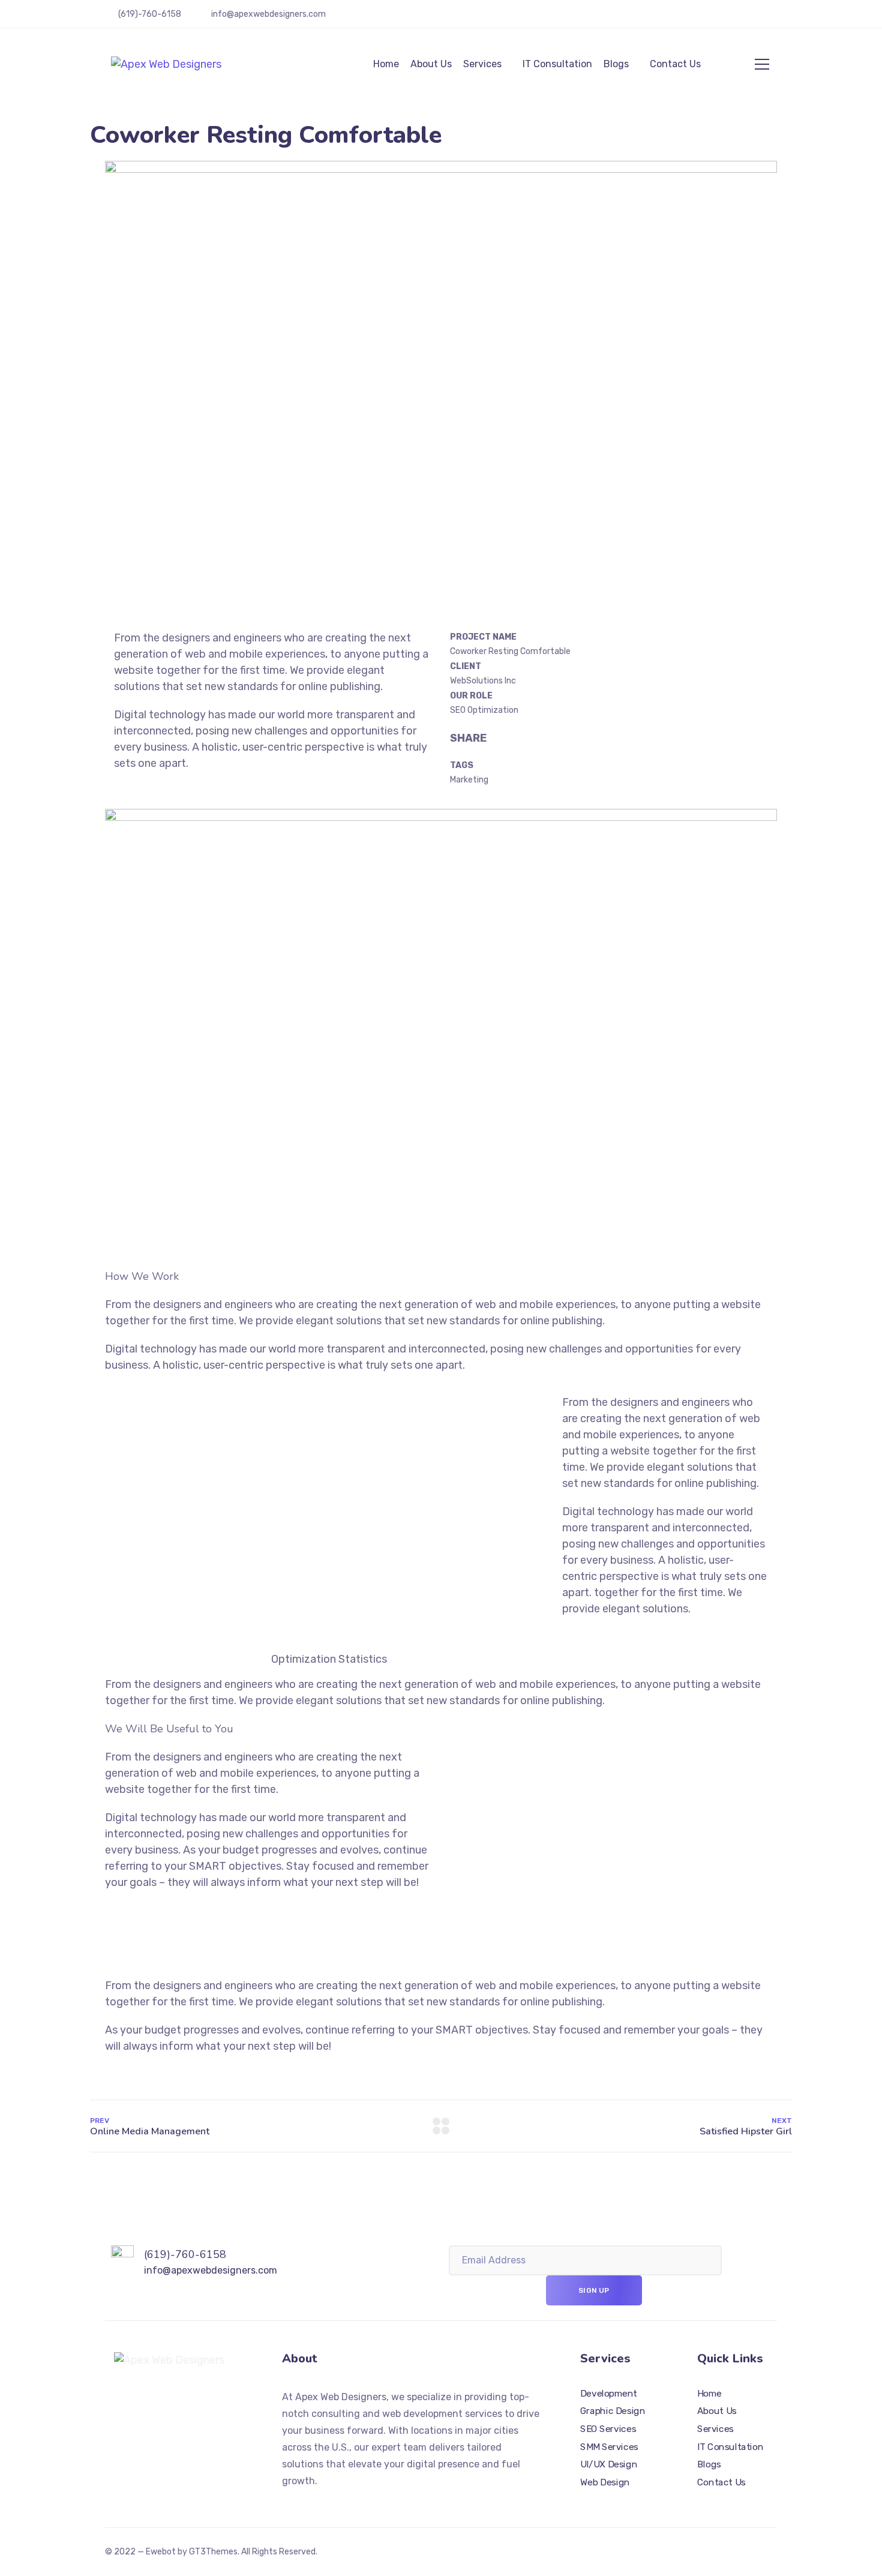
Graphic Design (613, 2411)
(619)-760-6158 (150, 14)
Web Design (605, 2482)
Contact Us (675, 64)
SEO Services (608, 2429)
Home (386, 64)
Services (482, 64)
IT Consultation (557, 64)
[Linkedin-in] (221, 2403)
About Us (431, 64)
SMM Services (609, 2447)
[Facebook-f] (178, 2403)
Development (609, 2394)
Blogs (616, 64)
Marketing (469, 780)
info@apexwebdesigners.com (268, 14)
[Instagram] (200, 2403)
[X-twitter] (157, 2403)
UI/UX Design (609, 2464)
